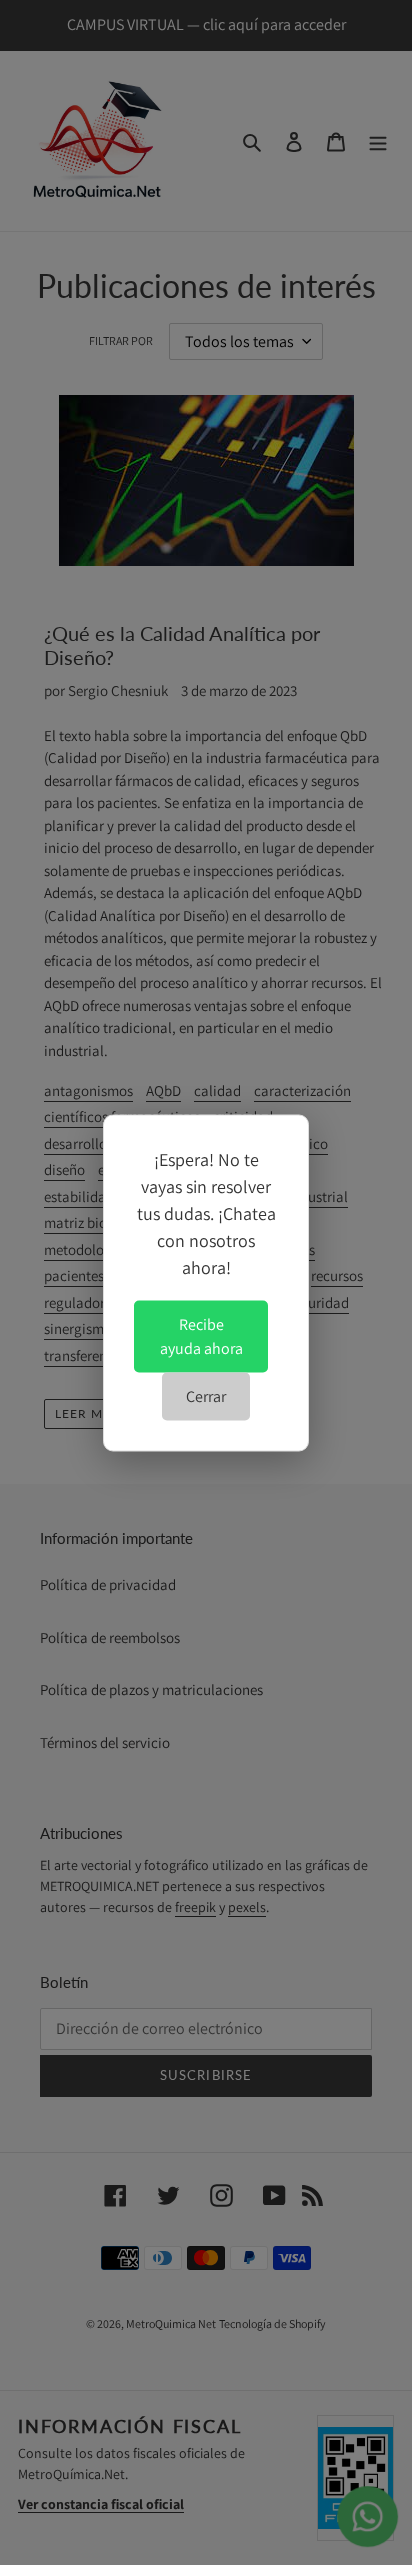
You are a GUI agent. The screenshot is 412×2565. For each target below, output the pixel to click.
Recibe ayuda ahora (201, 1335)
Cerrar (206, 1395)
